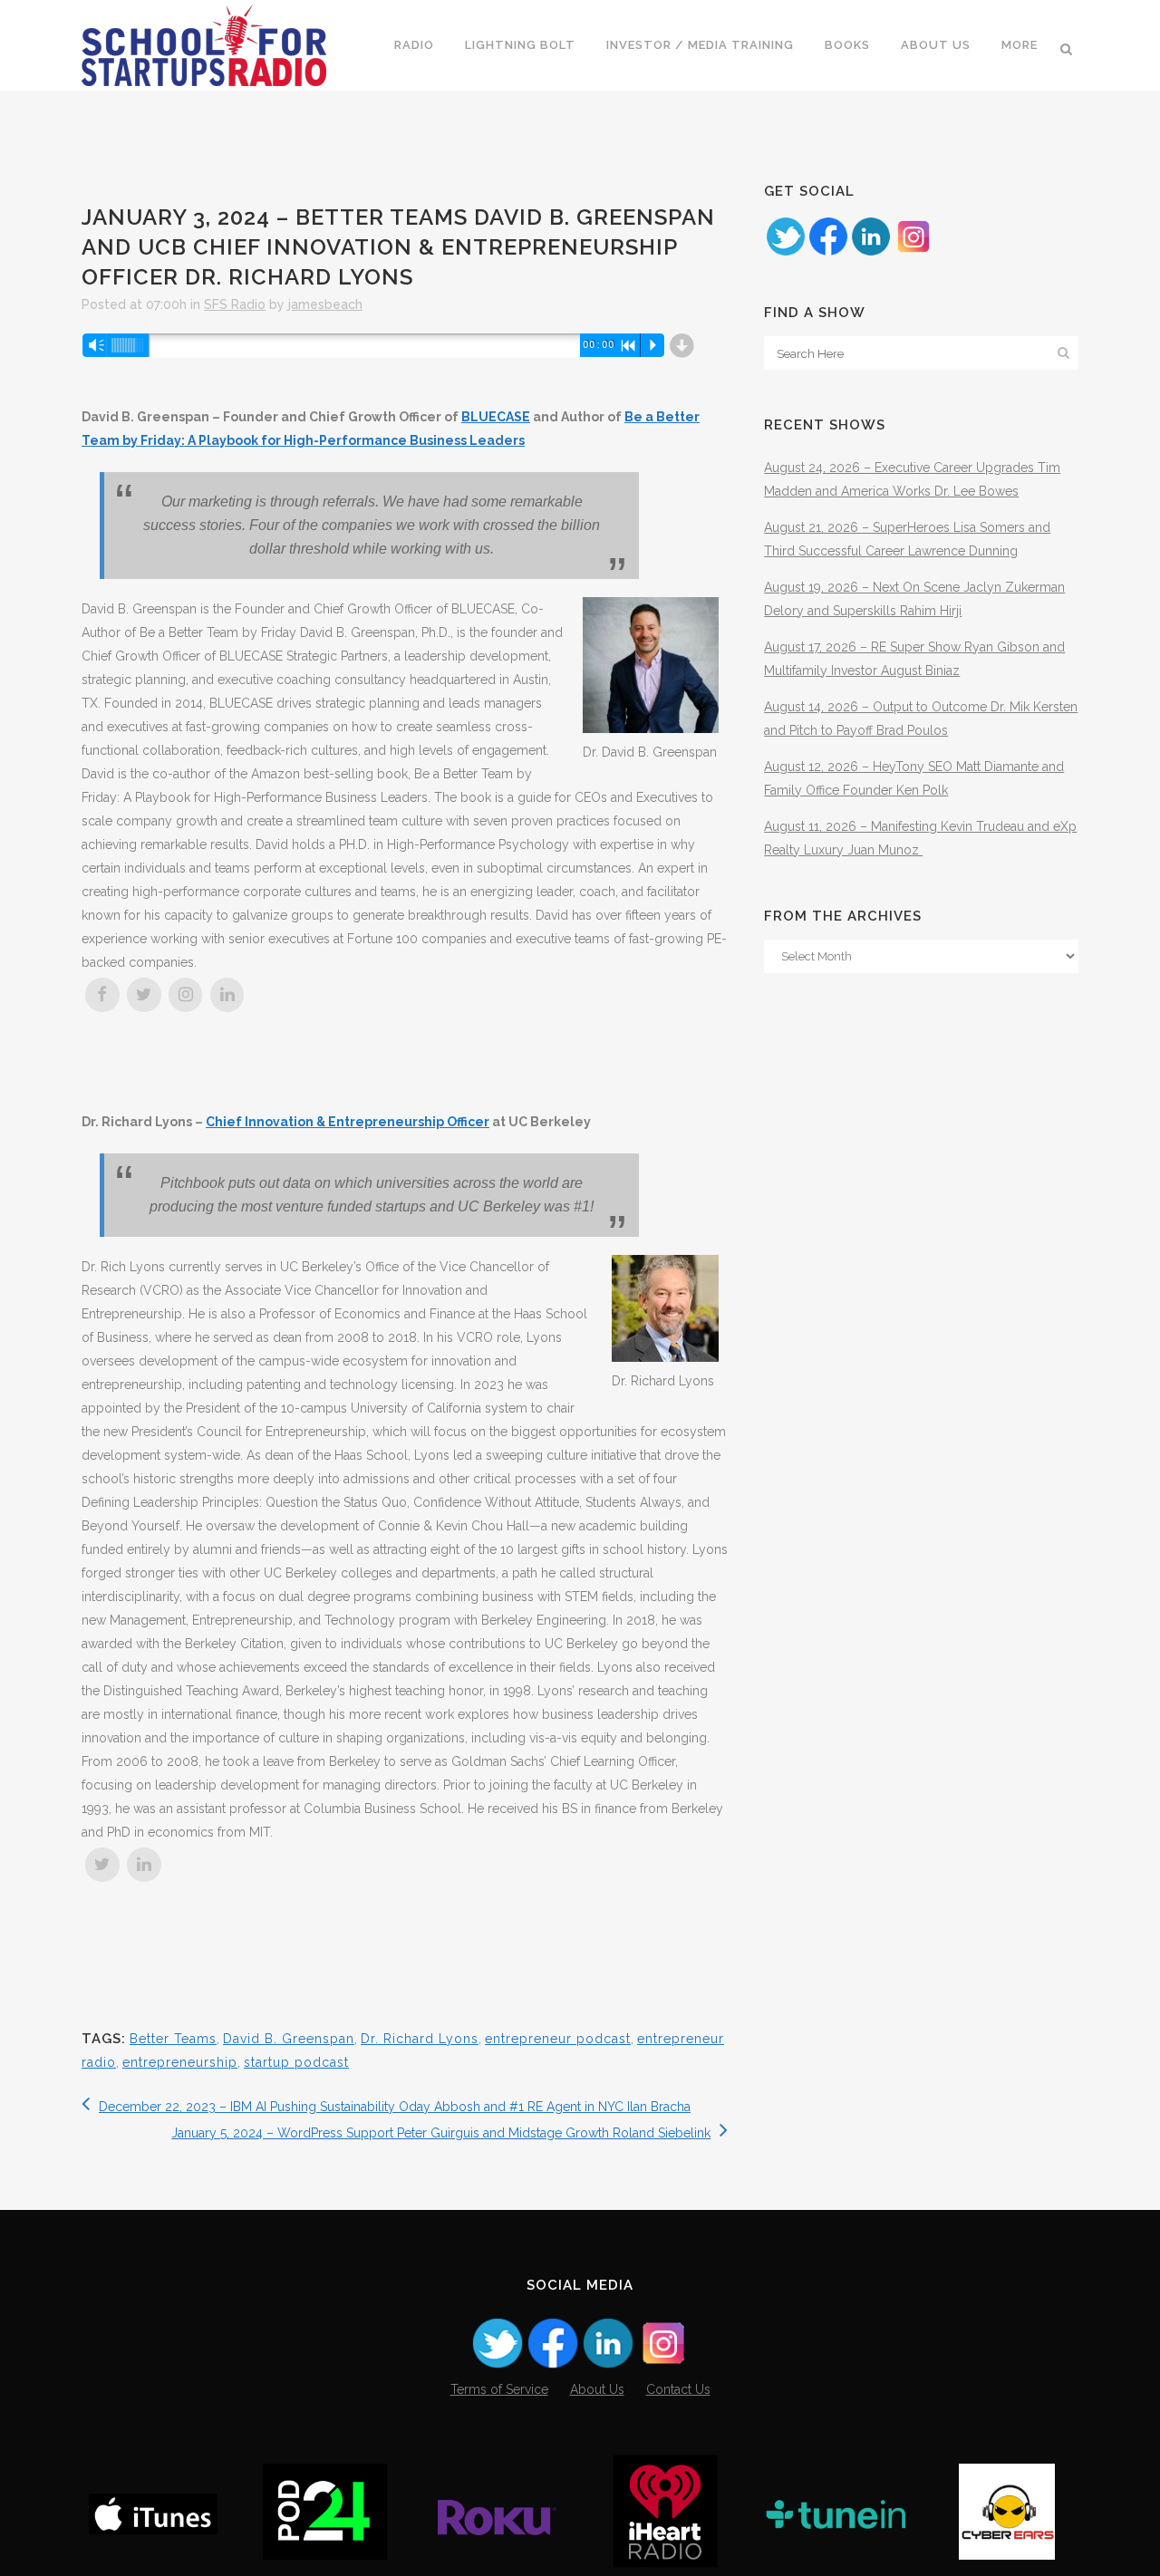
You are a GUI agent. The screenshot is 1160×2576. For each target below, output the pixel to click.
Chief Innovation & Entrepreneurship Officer (348, 1122)
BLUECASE (496, 417)
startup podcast (296, 2062)
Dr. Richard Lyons (420, 2039)
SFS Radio (235, 304)
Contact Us (678, 2389)
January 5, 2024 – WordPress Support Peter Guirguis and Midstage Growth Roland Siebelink (441, 2133)
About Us (597, 2389)
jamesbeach (325, 304)
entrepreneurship (180, 2062)
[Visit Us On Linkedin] (870, 253)
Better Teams (173, 2039)
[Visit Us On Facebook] (828, 253)
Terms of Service (499, 2389)
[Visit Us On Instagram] (913, 253)
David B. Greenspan (289, 2039)
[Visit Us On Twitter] (785, 253)
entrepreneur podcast (558, 2039)
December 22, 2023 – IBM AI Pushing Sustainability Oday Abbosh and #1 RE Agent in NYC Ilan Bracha (395, 2107)
